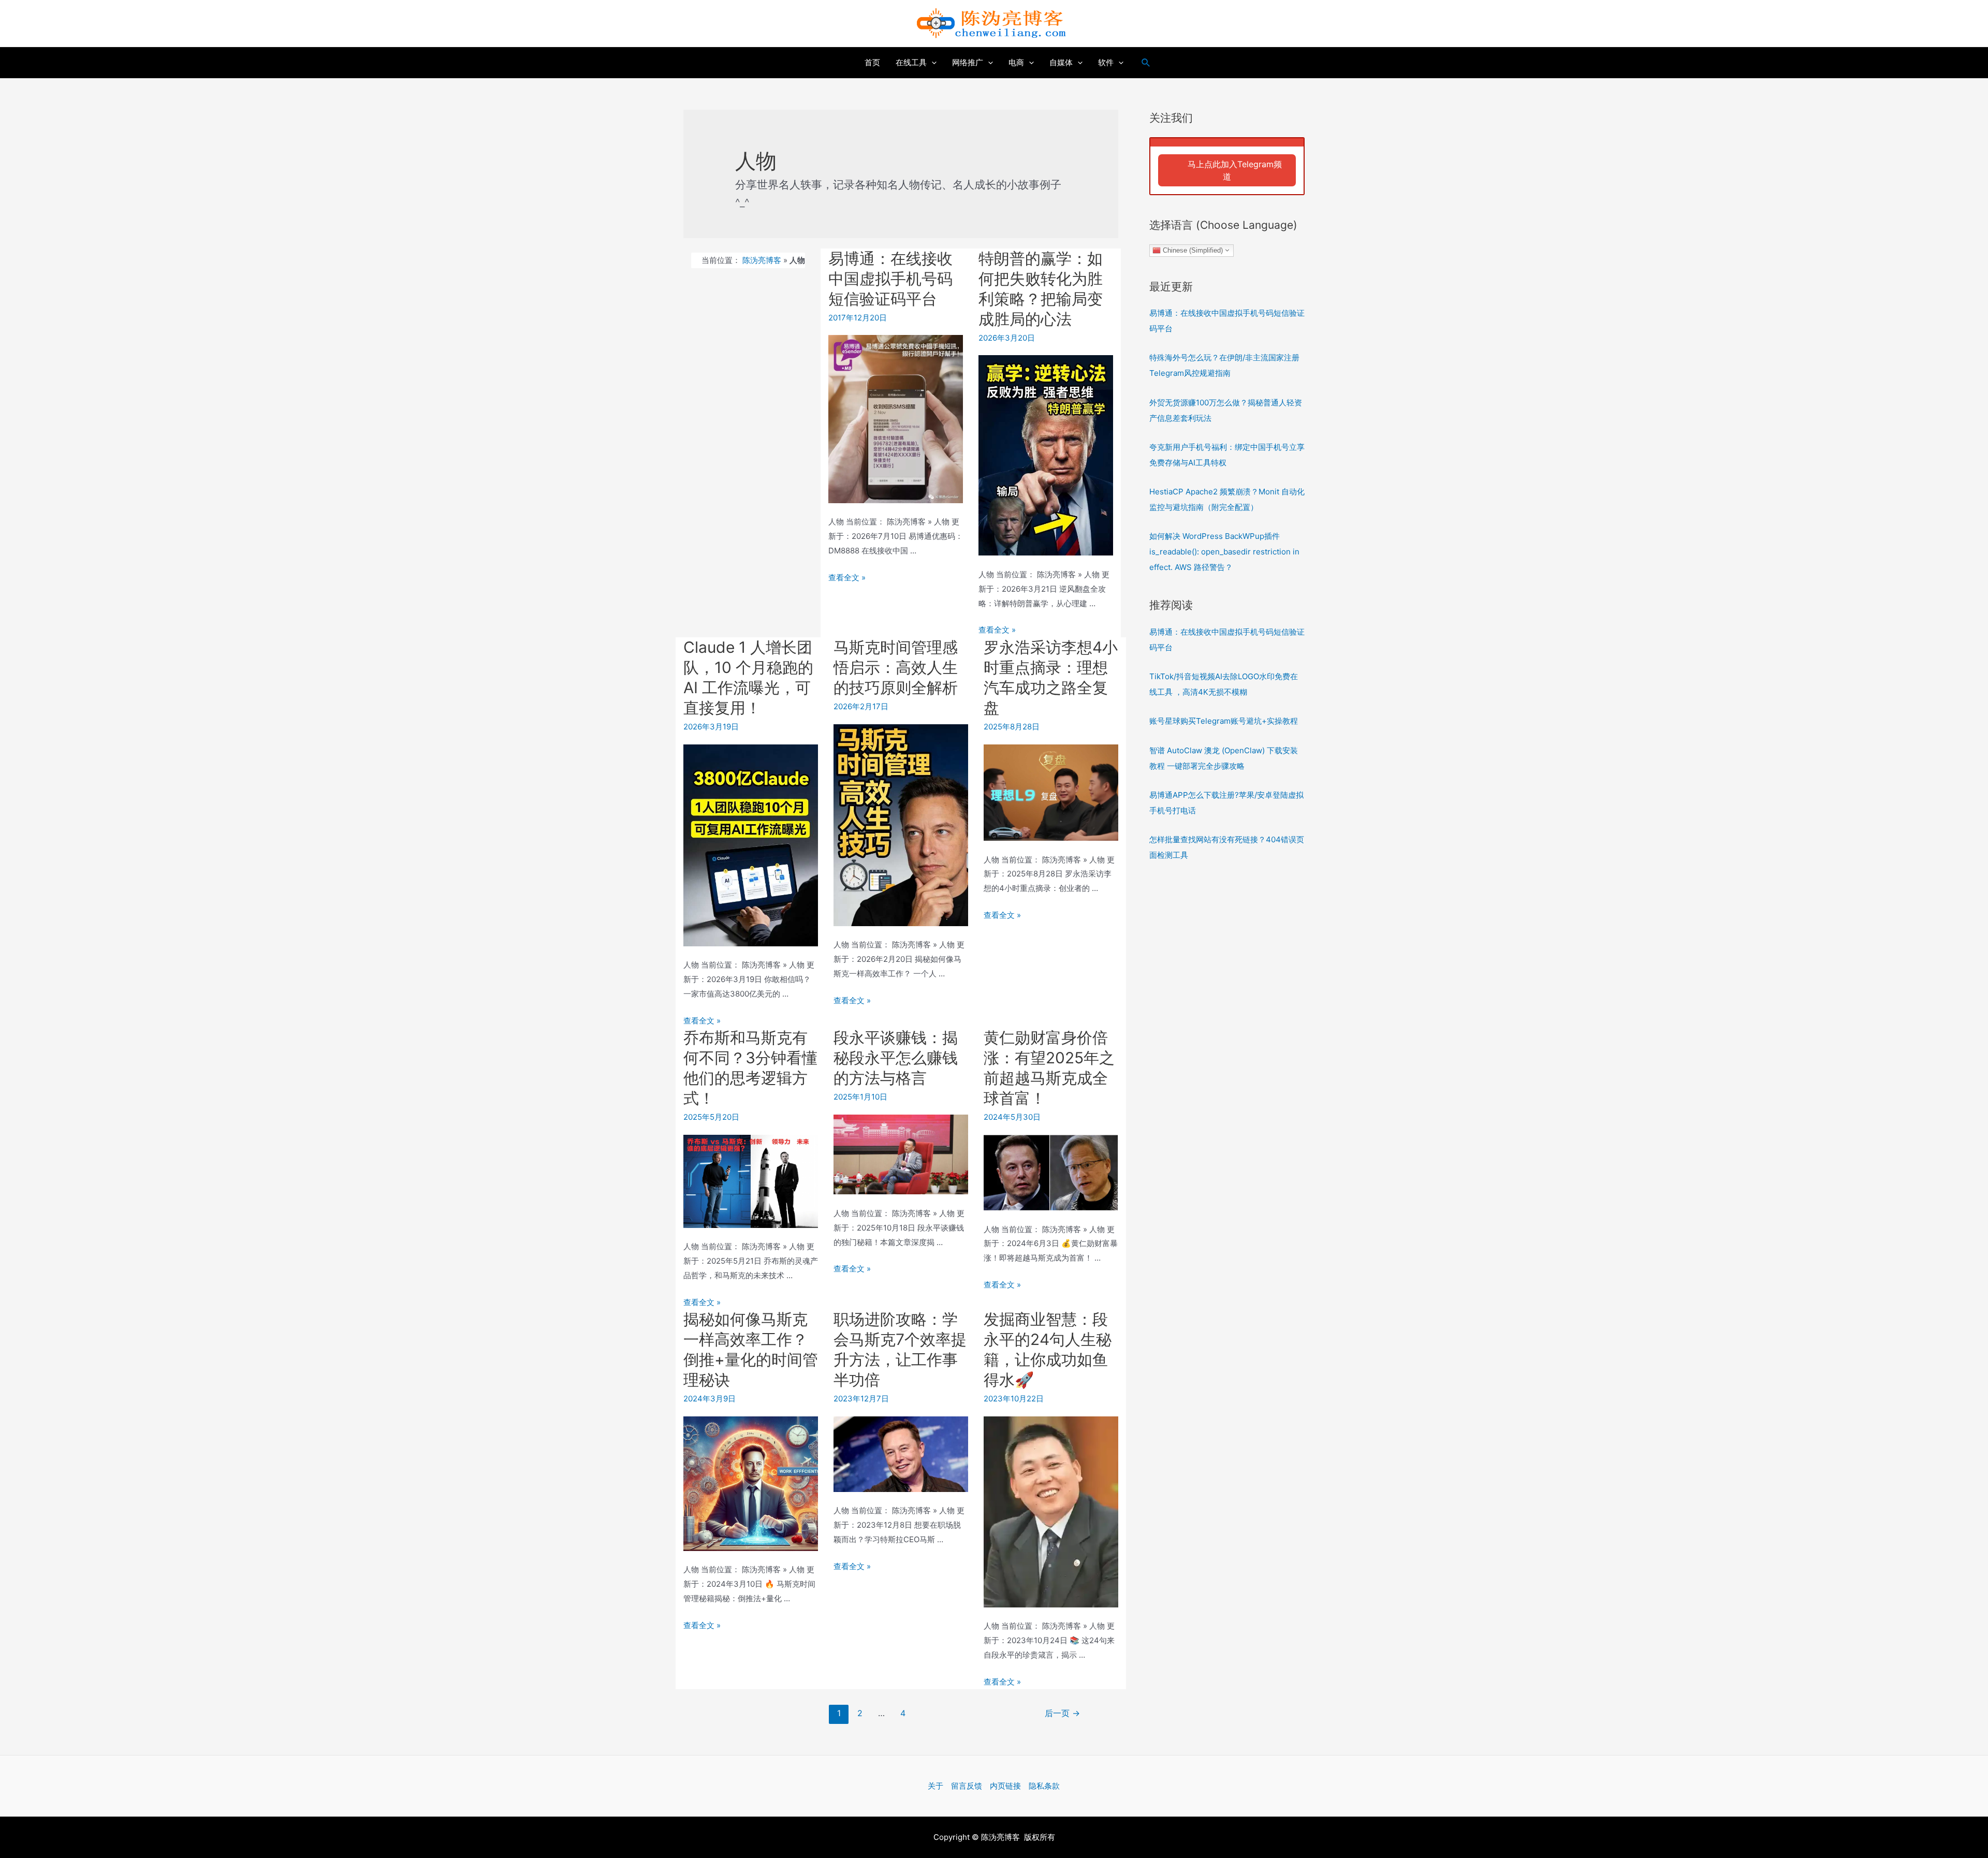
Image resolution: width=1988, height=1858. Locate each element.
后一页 (1062, 1713)
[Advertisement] (1227, 1040)
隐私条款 (1044, 1786)
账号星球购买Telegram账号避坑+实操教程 (1224, 721)
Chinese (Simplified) (1192, 250)
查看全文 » (847, 577)
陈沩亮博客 (762, 260)
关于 (935, 1786)
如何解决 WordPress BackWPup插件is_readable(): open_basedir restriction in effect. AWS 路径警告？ (1224, 552)
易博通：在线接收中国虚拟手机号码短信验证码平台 (890, 279)
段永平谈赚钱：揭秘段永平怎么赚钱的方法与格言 (896, 1058)
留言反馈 (967, 1786)
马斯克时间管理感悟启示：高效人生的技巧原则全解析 (896, 667)
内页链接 (1005, 1786)
